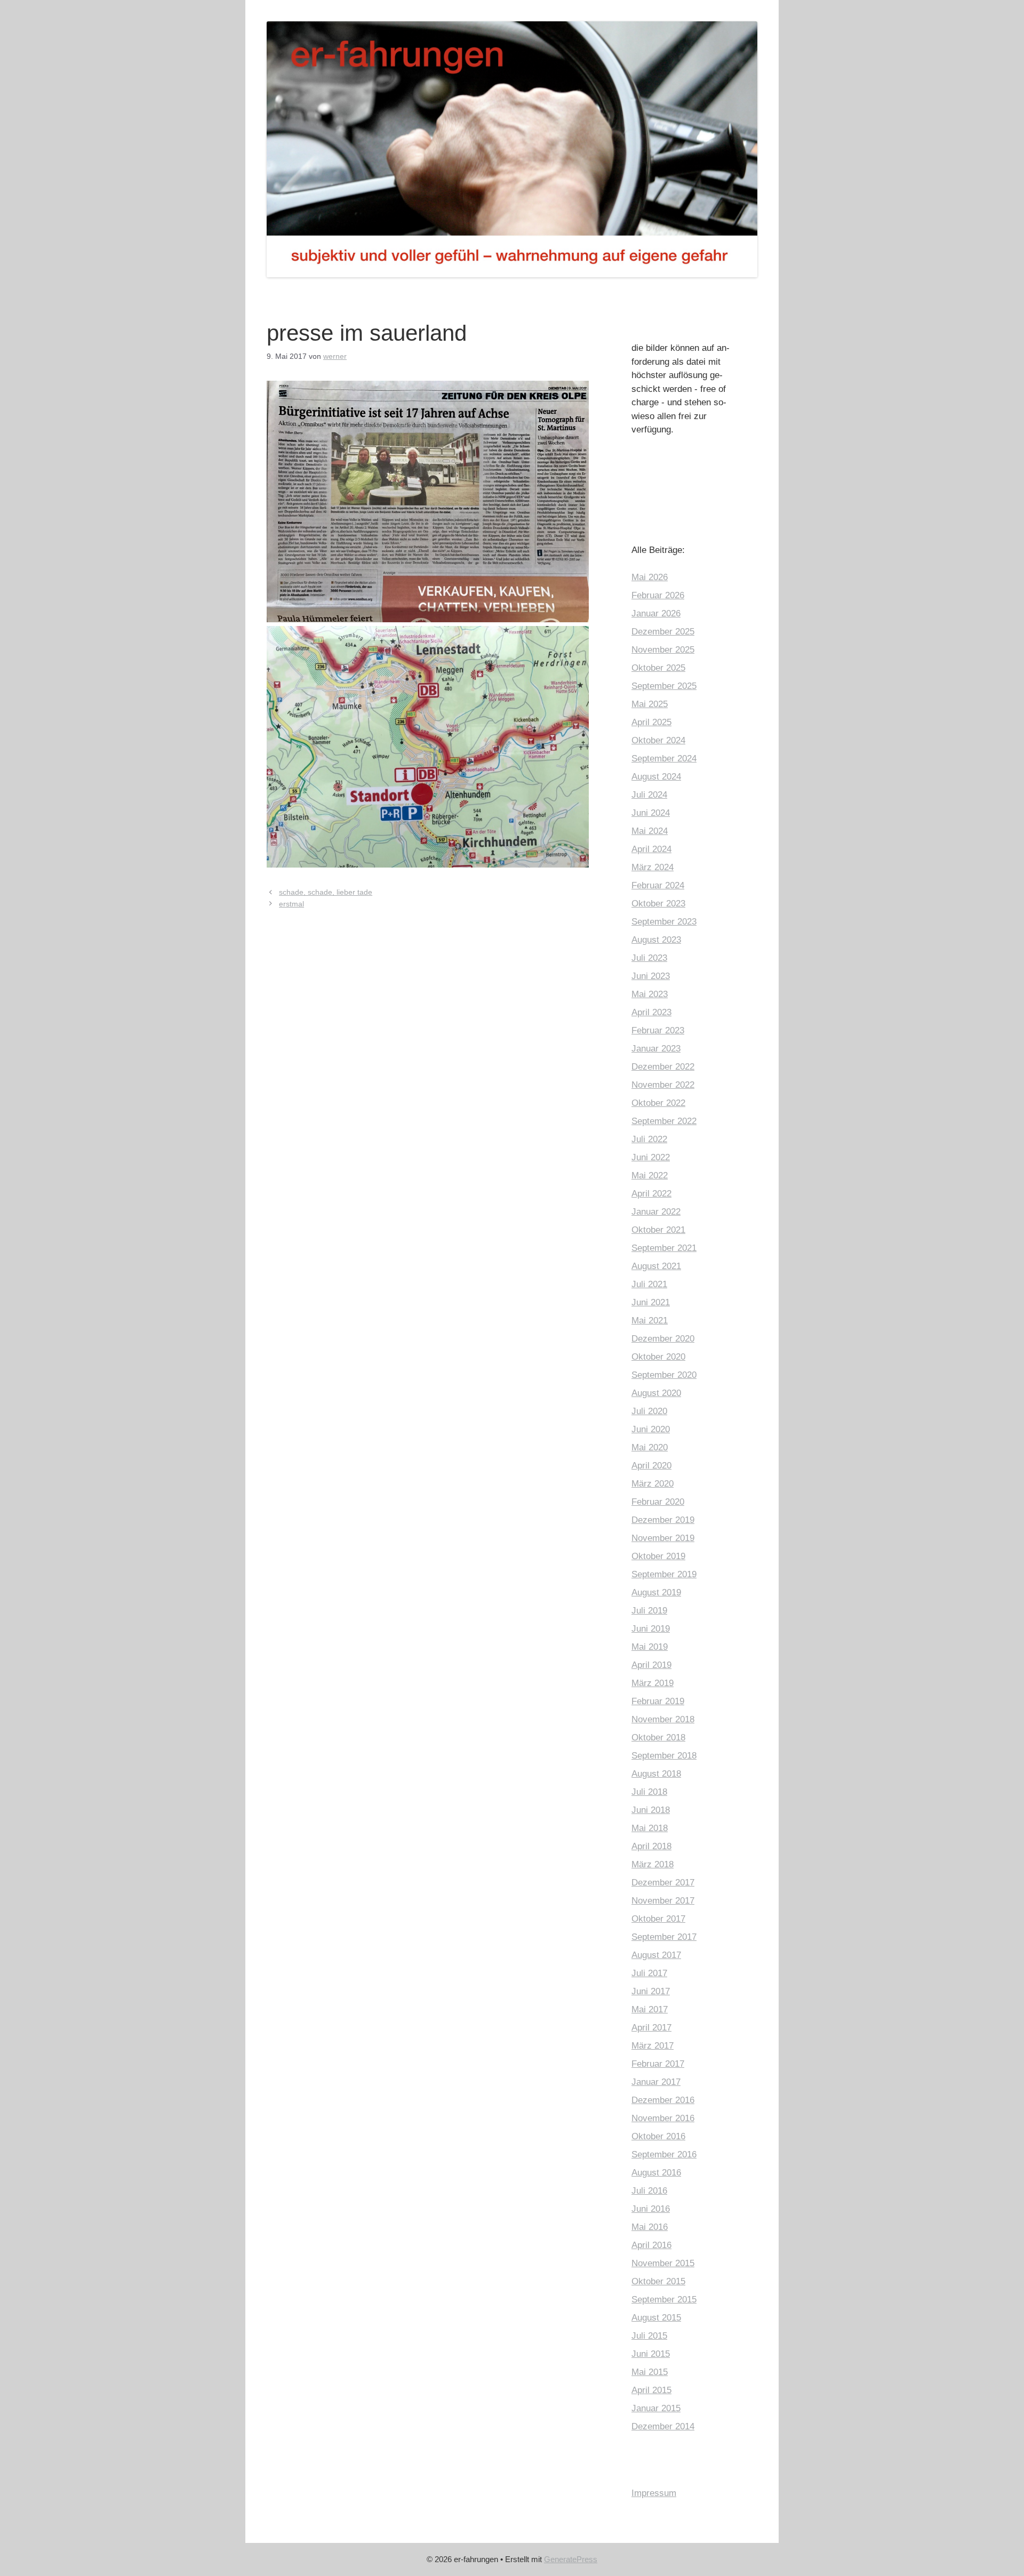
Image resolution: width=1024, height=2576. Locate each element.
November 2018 (663, 1719)
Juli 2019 (649, 1611)
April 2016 (651, 2245)
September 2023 (664, 922)
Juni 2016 (651, 2209)
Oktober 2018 (658, 1738)
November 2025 (663, 650)
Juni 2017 (651, 1991)
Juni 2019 (651, 1629)
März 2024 (653, 867)
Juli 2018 (649, 1792)
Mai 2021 (650, 1321)
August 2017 (656, 1955)
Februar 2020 (658, 1502)
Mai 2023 (650, 994)
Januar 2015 (656, 2408)
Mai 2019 (650, 1647)
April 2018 (651, 1846)
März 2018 (653, 1864)
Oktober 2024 (658, 740)
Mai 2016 (650, 2227)
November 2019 (663, 1538)
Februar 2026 (658, 595)
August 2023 (656, 940)
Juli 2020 (649, 1411)
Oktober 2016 (658, 2136)
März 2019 (653, 1683)
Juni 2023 (651, 976)
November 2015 (663, 2263)
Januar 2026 (656, 613)
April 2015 (651, 2390)
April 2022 (651, 1194)
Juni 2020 (651, 1429)
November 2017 (663, 1901)
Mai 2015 (650, 2372)
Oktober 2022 (658, 1103)
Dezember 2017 (663, 1883)
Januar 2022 (656, 1212)
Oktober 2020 (658, 1357)
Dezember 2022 (663, 1067)
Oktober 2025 (658, 668)
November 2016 (663, 2118)
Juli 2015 (649, 2336)
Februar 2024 (658, 885)
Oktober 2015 (658, 2281)
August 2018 (656, 1774)
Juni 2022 (651, 1157)
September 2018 (664, 1756)
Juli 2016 (649, 2191)
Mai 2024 (650, 831)
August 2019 (656, 1592)
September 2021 (664, 1248)
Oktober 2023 (658, 904)
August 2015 (656, 2318)
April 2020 (651, 1466)
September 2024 (664, 759)
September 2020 (664, 1375)
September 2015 (664, 2300)
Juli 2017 (649, 1973)
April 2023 (651, 1012)
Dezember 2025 (663, 632)
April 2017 (651, 2028)
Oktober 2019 (658, 1556)
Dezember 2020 (663, 1339)
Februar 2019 (658, 1701)
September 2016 (664, 2154)
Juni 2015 (651, 2354)
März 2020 (653, 1484)
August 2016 (656, 2173)
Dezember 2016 (663, 2100)
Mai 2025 (650, 704)
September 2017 (664, 1937)
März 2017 (653, 2046)
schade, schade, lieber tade (326, 892)
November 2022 (663, 1085)
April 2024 (651, 849)
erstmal (291, 904)
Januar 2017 (656, 2082)
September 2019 (664, 1574)
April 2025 (651, 722)
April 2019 (651, 1665)
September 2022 (664, 1121)
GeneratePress (571, 2559)
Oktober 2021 (658, 1230)
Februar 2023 (658, 1030)
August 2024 (656, 777)
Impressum (654, 2493)
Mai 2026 (650, 577)
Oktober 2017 (658, 1919)
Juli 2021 (649, 1284)
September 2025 (664, 686)
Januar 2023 (656, 1049)
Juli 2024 (649, 795)
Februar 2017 (658, 2064)
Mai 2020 (650, 1447)
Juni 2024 (651, 813)
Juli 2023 (649, 958)
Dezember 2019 (663, 1520)
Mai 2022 (650, 1175)
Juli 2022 (649, 1139)
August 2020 (656, 1393)
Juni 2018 (651, 1810)
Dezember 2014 (663, 2426)
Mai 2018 (650, 1828)
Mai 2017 (650, 2009)
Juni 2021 (651, 1302)
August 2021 (656, 1266)
